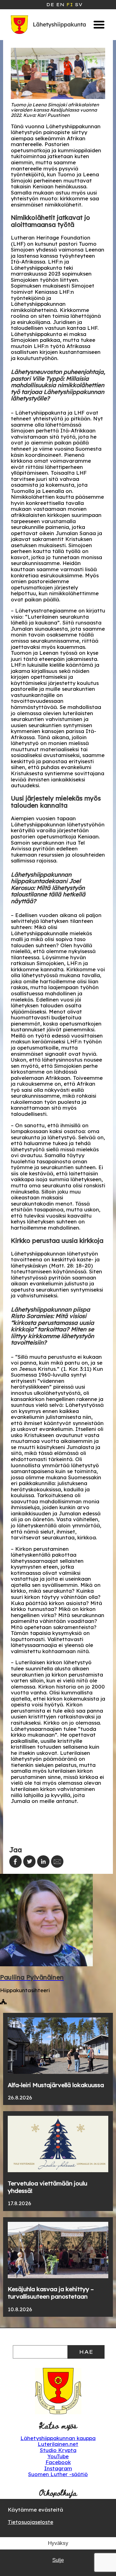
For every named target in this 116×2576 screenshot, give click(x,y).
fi (70, 5)
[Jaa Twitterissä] (29, 1861)
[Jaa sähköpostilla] (57, 1861)
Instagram (58, 2468)
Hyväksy (58, 2543)
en (60, 5)
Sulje (58, 2560)
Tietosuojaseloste (30, 2522)
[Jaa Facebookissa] (15, 1861)
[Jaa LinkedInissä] (43, 1861)
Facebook (58, 2462)
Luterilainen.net (58, 2444)
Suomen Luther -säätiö (58, 2474)
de (50, 5)
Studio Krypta (58, 2450)
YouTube (58, 2456)
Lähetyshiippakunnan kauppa (58, 2438)
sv (79, 5)
